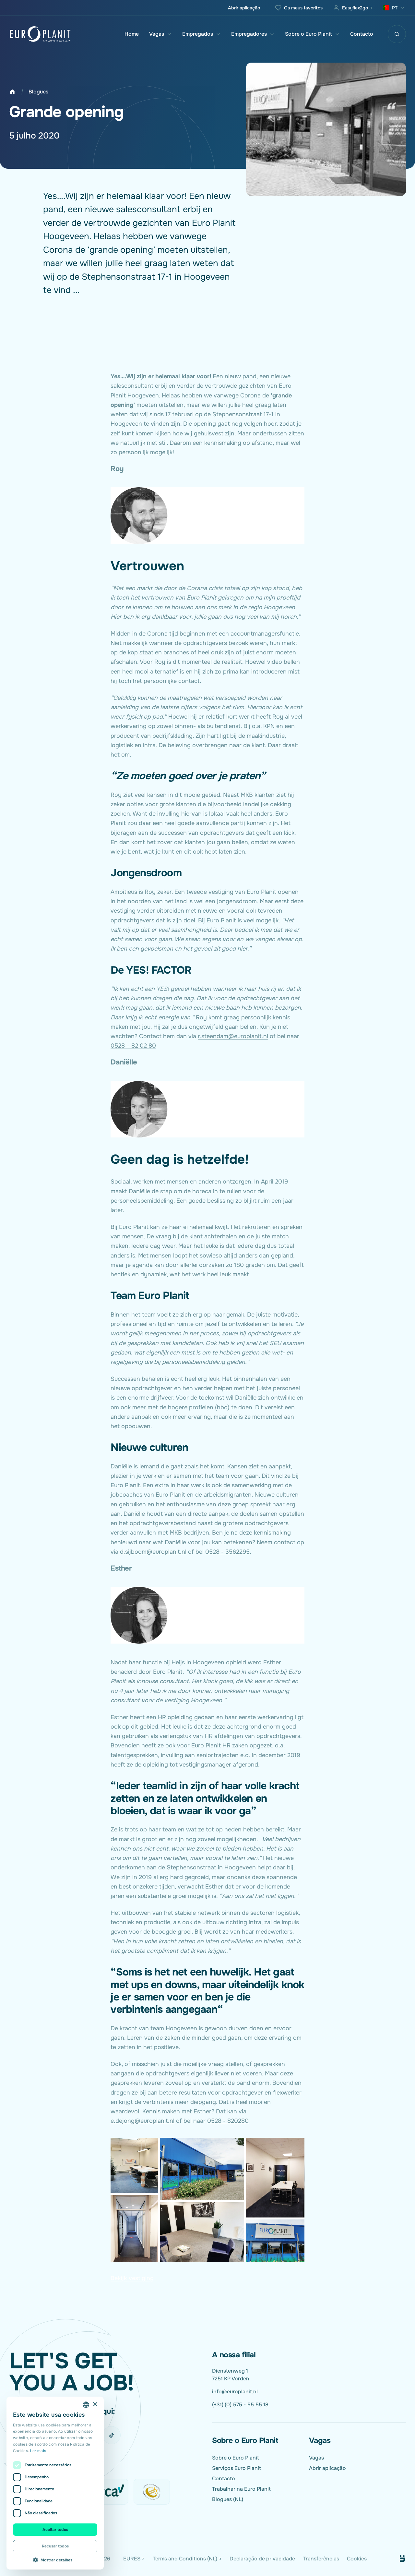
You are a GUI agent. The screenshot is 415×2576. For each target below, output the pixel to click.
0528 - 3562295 (227, 1552)
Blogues (38, 92)
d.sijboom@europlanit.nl (153, 1552)
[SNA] (152, 2492)
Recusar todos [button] (55, 2546)
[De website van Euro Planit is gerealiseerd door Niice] (395, 2559)
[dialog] (55, 2483)
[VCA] (110, 2492)
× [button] (95, 2405)
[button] (55, 2560)
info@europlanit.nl (235, 2392)
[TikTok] (112, 2435)
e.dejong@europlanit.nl (142, 2121)
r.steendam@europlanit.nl (233, 1036)
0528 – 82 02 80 (133, 1046)
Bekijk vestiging (132, 2278)
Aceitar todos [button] (55, 2530)
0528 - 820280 (228, 2121)
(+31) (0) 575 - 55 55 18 (240, 2405)
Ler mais (38, 2451)
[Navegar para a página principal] (40, 34)
